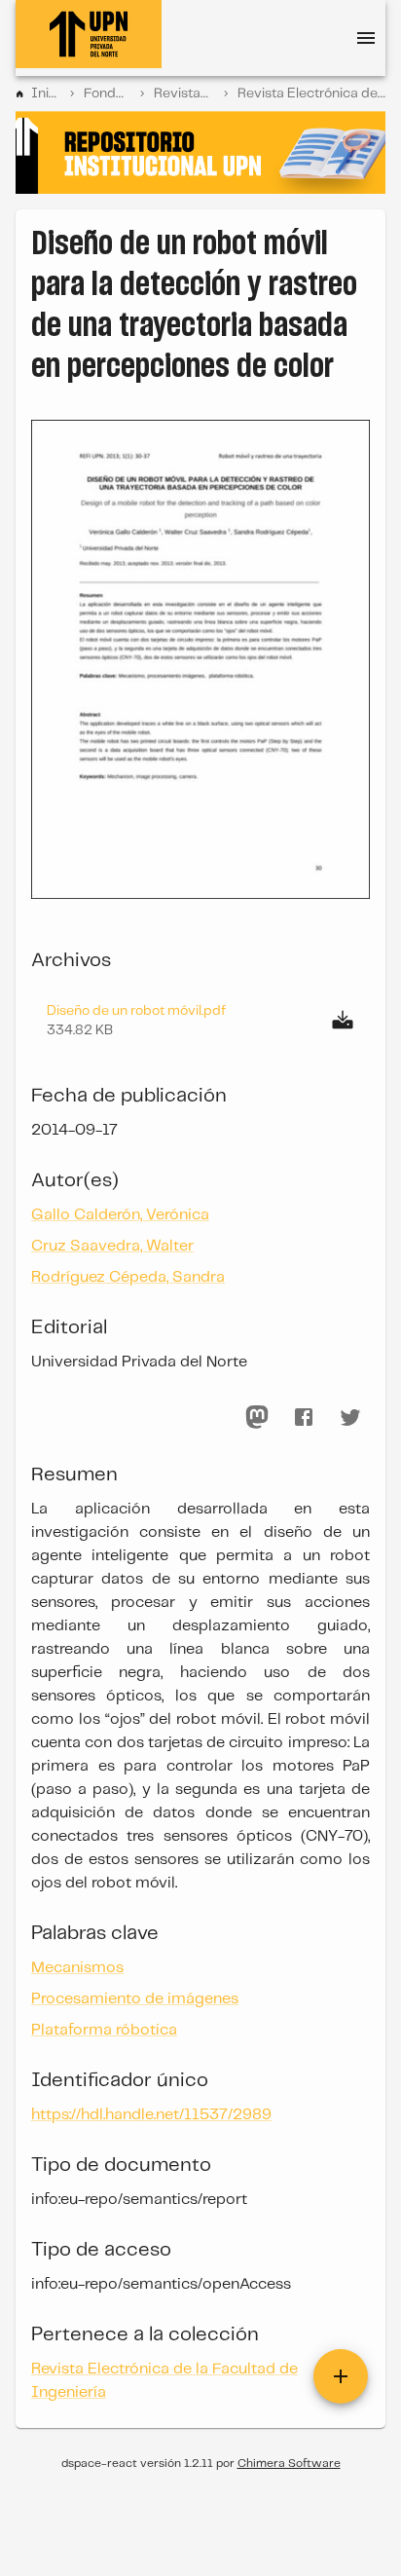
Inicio (46, 93)
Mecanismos (77, 1968)
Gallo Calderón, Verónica (120, 1215)
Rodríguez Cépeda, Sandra (128, 1277)
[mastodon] (257, 1417)
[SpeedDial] (341, 2376)
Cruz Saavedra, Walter (112, 1246)
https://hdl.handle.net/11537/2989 (151, 2115)
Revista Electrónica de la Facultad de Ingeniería (311, 93)
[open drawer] (366, 38)
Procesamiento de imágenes (135, 1999)
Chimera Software (289, 2464)
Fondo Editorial (107, 93)
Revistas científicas (183, 93)
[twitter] (350, 1417)
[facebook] (304, 1417)
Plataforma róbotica (104, 2030)
